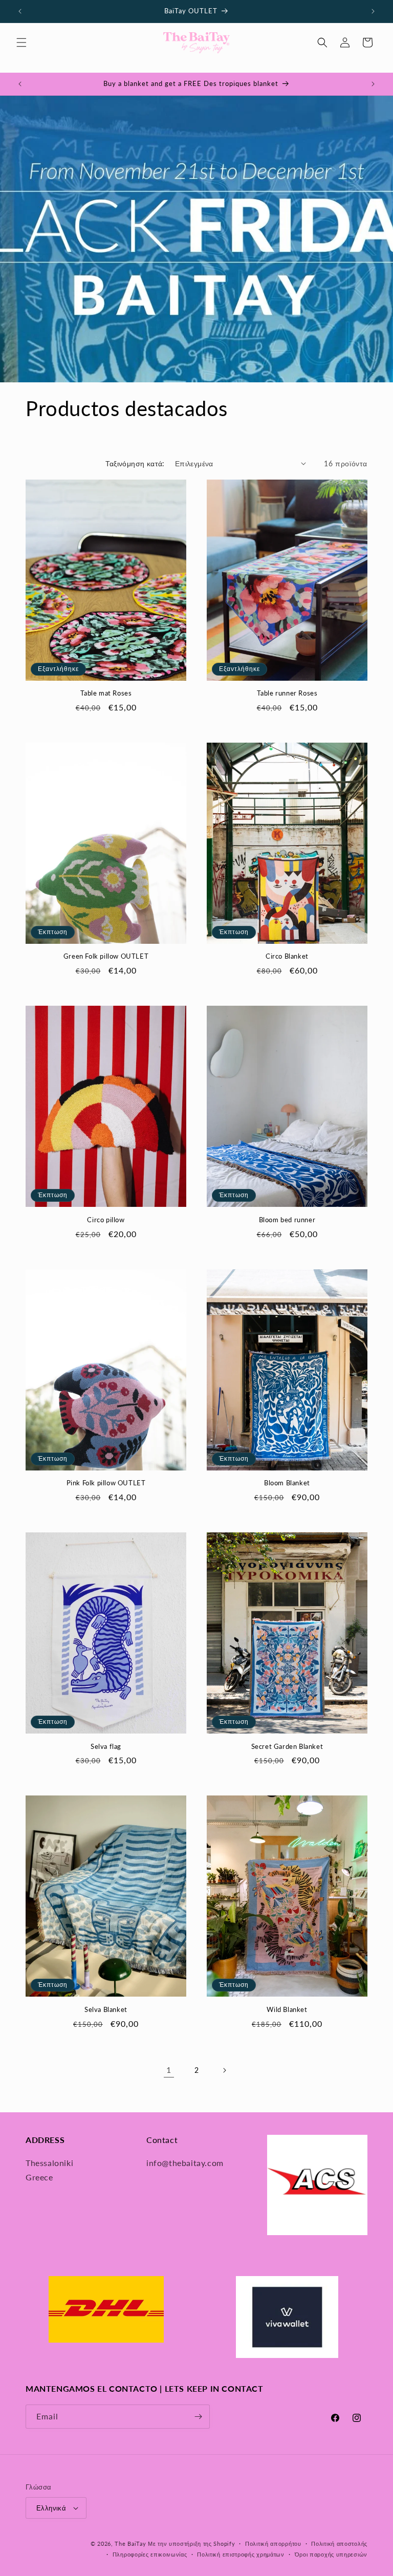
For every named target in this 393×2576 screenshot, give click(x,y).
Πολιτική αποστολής (339, 2543)
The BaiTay (130, 2543)
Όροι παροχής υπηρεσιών (331, 2554)
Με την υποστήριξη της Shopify (191, 2543)
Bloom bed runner (287, 1220)
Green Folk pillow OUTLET (106, 956)
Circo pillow (106, 1220)
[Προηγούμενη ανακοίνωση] (20, 11)
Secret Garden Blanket (287, 1746)
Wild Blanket (287, 2009)
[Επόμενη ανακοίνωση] (373, 11)
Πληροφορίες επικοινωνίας (150, 2554)
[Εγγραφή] (198, 2417)
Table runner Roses (287, 693)
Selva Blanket (106, 2009)
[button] (21, 42)
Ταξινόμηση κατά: (135, 463)
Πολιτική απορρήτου (273, 2543)
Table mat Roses (106, 693)
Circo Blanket (287, 956)
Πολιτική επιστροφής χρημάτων (241, 2554)
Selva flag (106, 1746)
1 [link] (169, 2070)
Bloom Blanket (287, 1483)
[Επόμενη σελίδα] (224, 2070)
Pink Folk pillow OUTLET (106, 1483)
